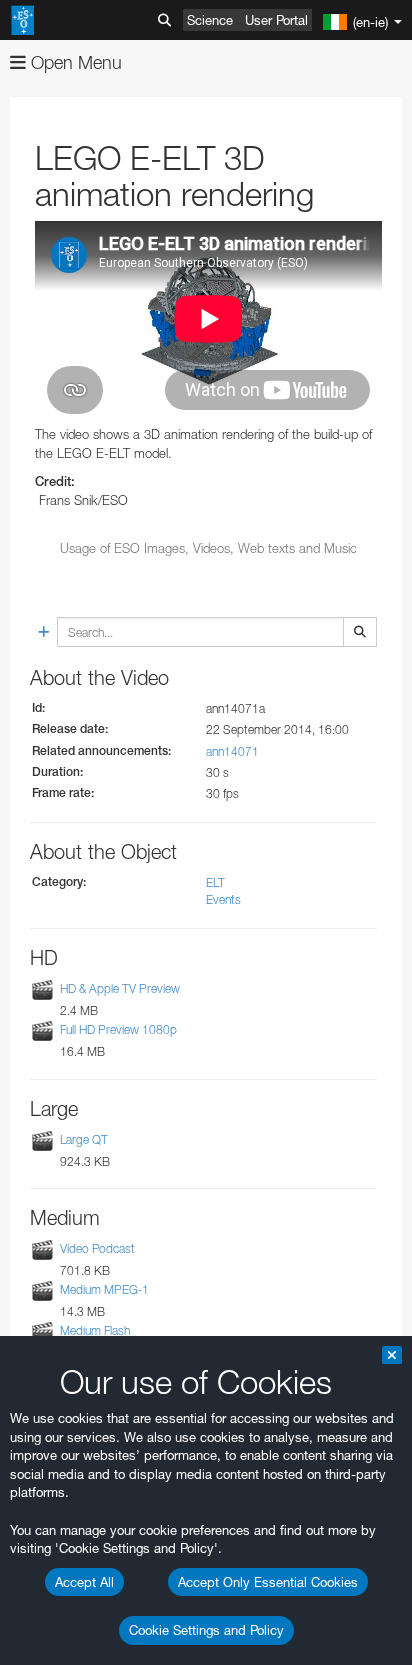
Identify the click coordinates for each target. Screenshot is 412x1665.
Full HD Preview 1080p (118, 1030)
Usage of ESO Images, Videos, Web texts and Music (208, 548)
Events (223, 899)
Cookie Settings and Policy (206, 1630)
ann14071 (232, 751)
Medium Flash (95, 1330)
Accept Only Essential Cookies (268, 1582)
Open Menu (74, 62)
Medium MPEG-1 (104, 1289)
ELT (215, 882)
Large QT (84, 1139)
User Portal (276, 20)
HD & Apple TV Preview (120, 988)
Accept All (84, 1582)
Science (210, 20)
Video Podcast (97, 1248)
